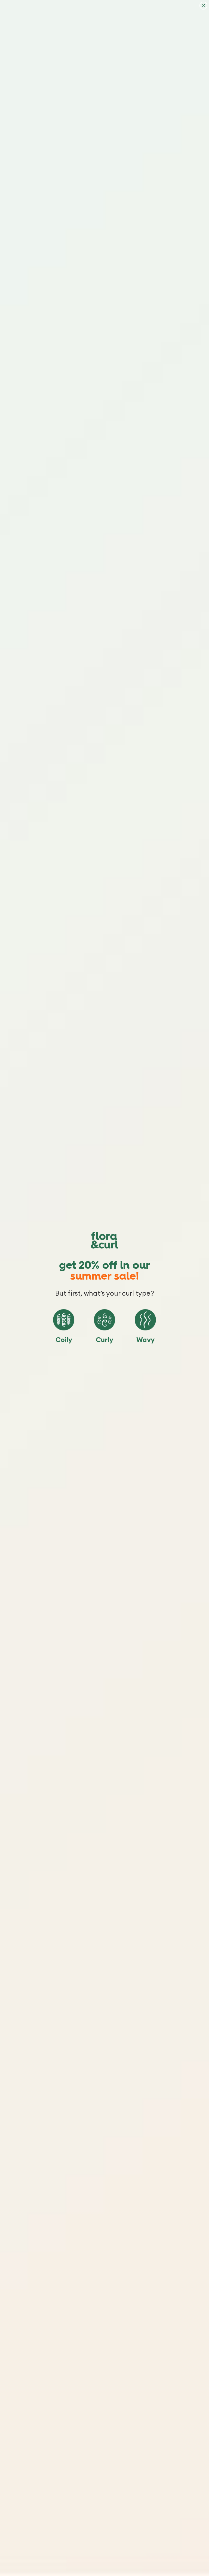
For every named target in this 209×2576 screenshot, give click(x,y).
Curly (104, 1340)
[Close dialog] (203, 6)
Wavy (145, 1340)
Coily (64, 1340)
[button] (64, 1320)
